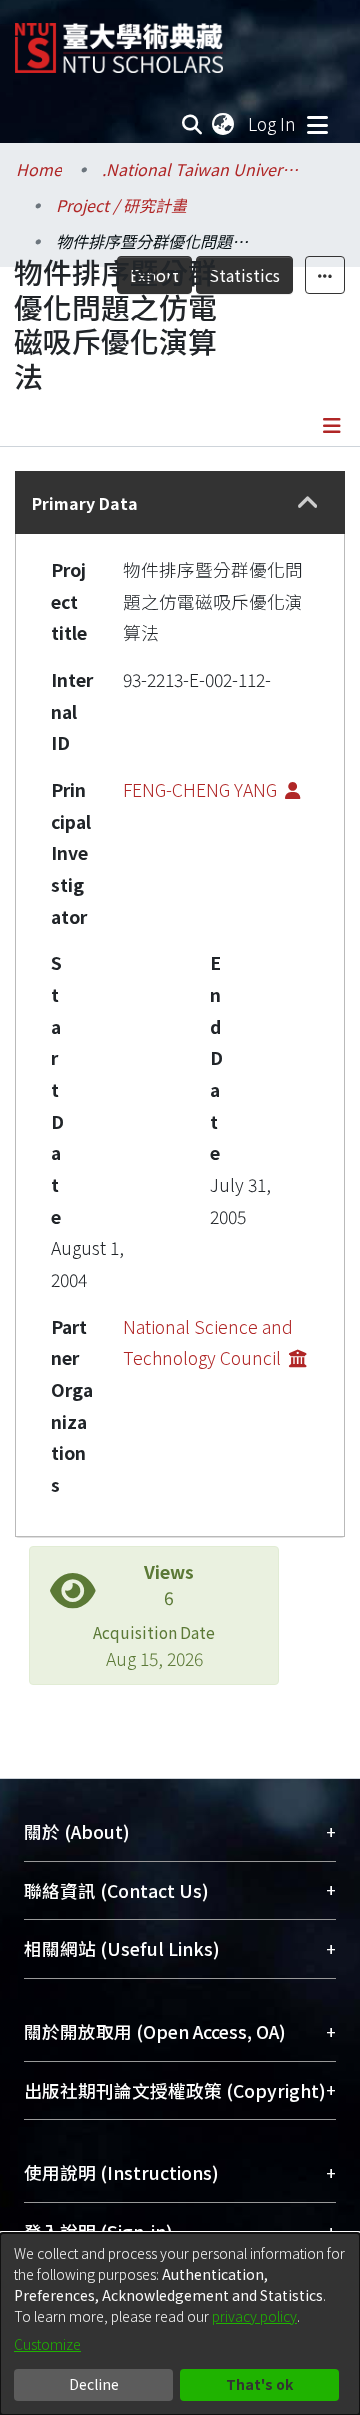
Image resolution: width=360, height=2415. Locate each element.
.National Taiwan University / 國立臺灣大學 (202, 169)
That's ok (259, 2384)
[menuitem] (224, 124)
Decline (94, 2384)
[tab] (180, 502)
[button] (307, 502)
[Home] (119, 40)
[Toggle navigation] (317, 124)
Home (39, 169)
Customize (47, 2344)
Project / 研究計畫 (121, 205)
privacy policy (254, 2316)
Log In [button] (273, 123)
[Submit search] (192, 124)
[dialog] (180, 2324)
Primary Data (85, 503)
